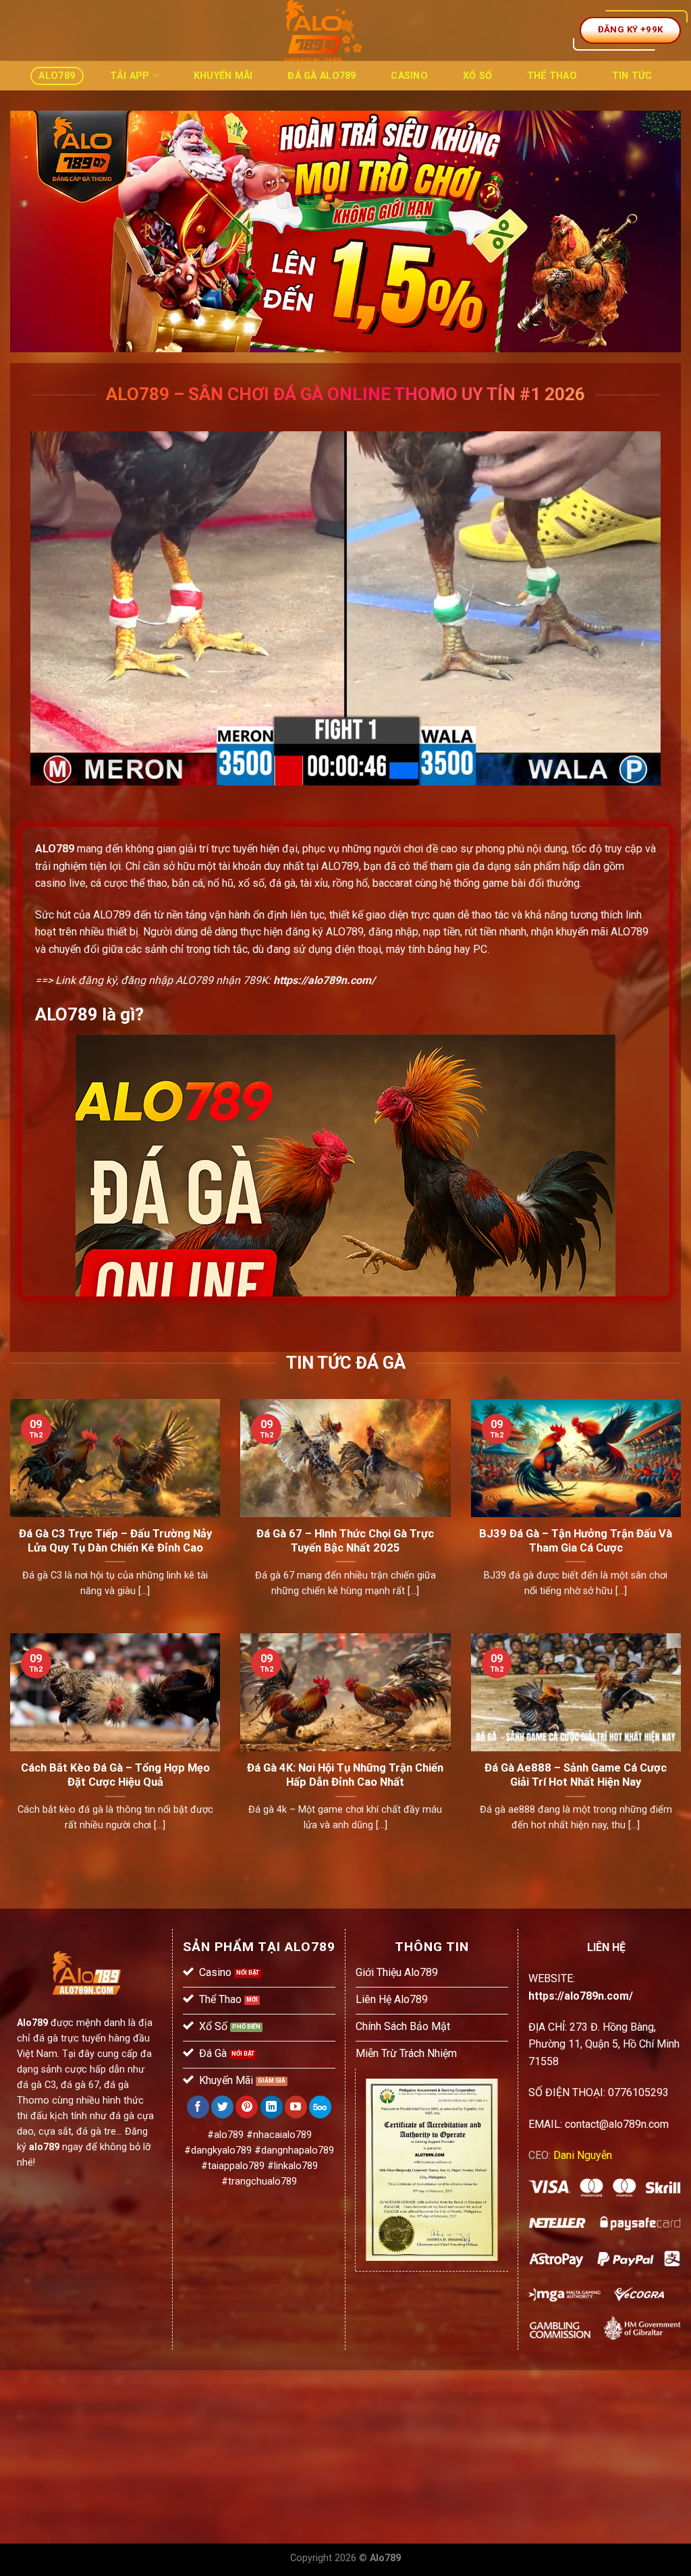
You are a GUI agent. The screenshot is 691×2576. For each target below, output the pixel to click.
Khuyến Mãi (223, 76)
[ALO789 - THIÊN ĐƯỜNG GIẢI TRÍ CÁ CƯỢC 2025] (323, 30)
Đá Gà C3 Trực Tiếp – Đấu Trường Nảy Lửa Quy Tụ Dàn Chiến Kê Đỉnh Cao (115, 1541)
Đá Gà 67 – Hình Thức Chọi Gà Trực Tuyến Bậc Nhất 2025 (345, 1541)
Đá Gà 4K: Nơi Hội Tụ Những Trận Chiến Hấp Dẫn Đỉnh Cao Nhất (345, 1775)
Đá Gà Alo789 (322, 76)
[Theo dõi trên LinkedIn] (272, 2107)
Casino (409, 76)
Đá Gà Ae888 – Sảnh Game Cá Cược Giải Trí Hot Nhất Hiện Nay (576, 1775)
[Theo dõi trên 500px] (320, 2107)
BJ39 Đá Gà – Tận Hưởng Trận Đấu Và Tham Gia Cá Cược (576, 1541)
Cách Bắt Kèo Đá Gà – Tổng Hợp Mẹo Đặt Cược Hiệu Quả (115, 1775)
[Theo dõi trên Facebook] (198, 2107)
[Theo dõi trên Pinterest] (247, 2107)
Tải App (130, 76)
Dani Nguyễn (583, 2155)
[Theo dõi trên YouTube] (296, 2107)
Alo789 (57, 76)
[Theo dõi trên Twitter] (222, 2107)
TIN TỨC (632, 76)
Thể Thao (552, 76)
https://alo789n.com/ (324, 980)
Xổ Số (477, 76)
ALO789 (55, 849)
